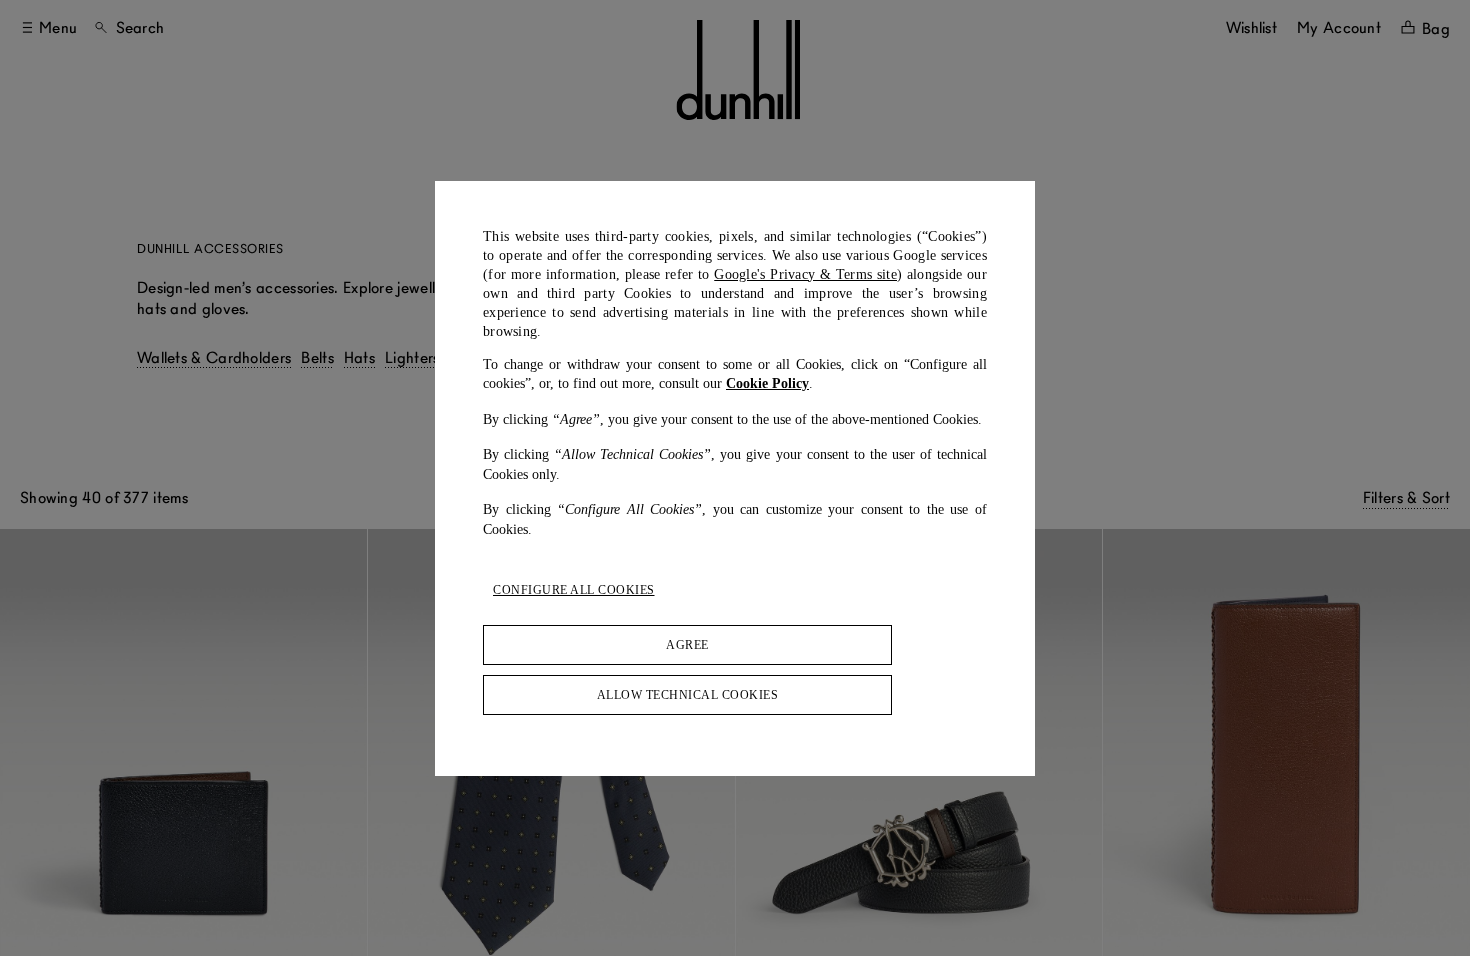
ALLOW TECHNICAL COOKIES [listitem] (688, 695)
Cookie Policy (767, 383)
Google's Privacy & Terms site (805, 274)
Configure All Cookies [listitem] (574, 590)
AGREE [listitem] (687, 645)
